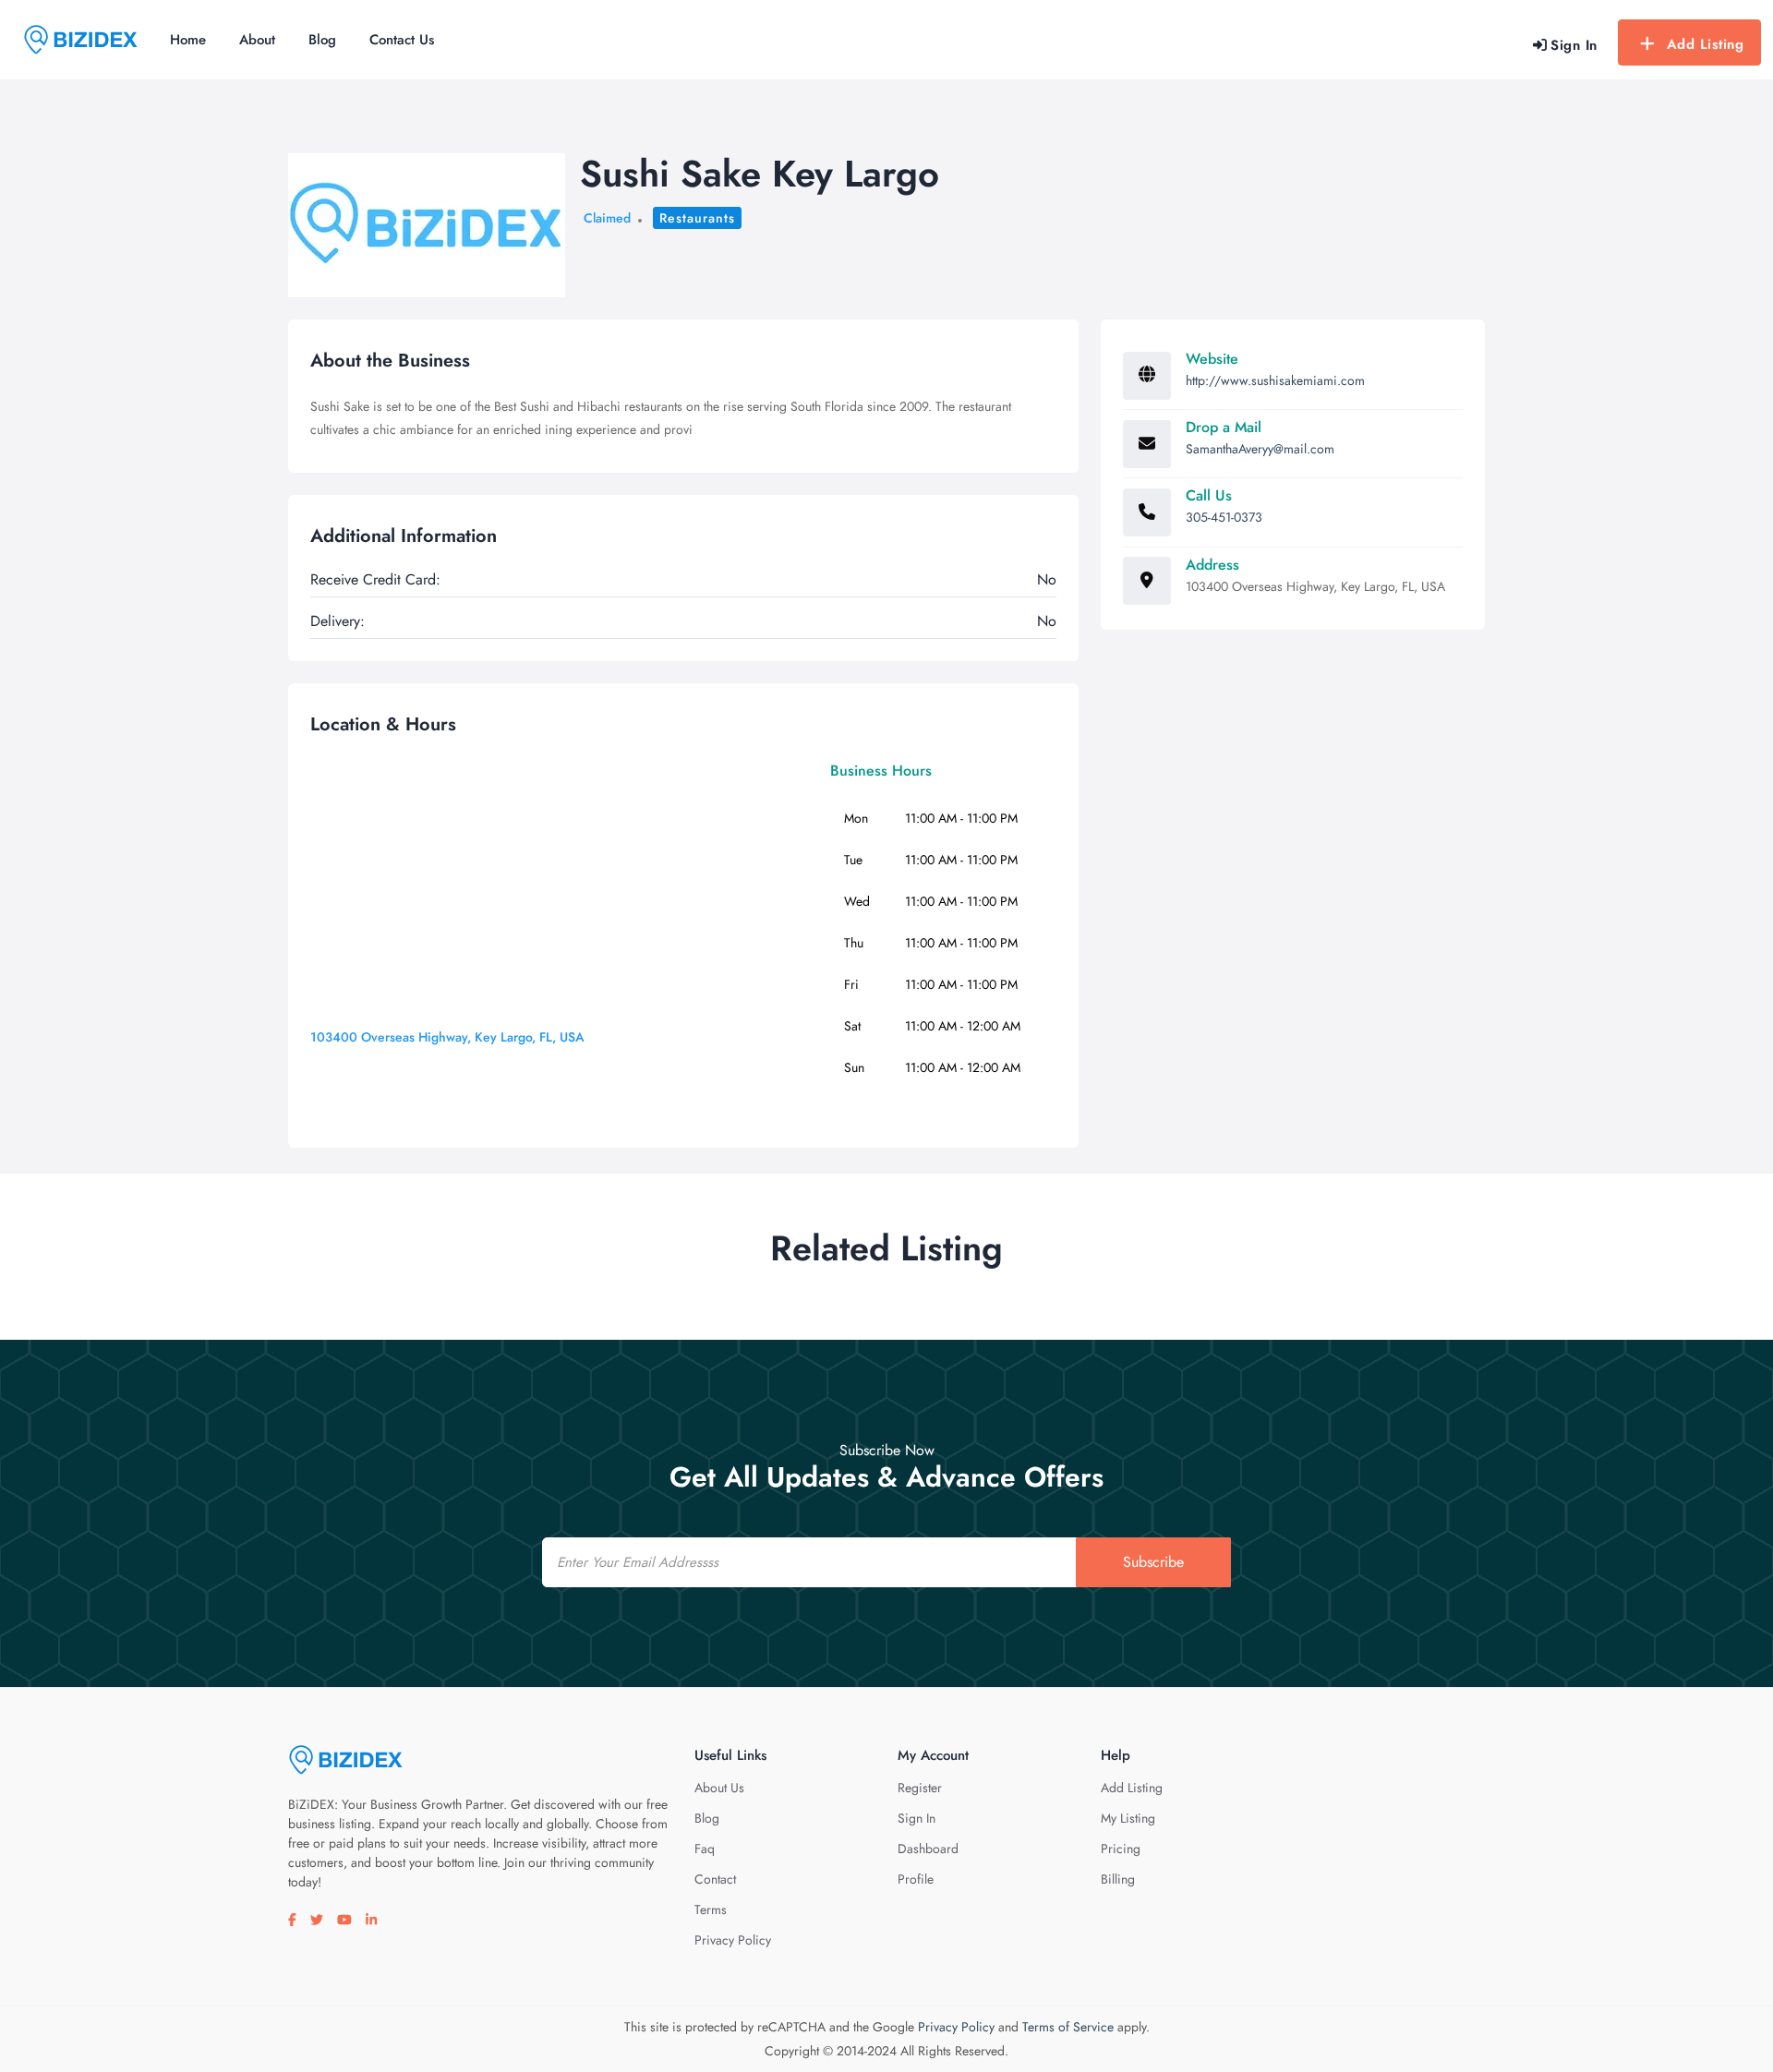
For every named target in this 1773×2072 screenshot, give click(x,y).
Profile (916, 1879)
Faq (705, 1849)
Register (920, 1788)
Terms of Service (1068, 2027)
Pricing (1121, 1849)
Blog (322, 40)
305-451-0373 (1224, 517)
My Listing (1128, 1818)
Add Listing (1706, 44)
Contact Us (402, 40)
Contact (715, 1879)
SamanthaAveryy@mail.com (1260, 449)
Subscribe (1153, 1562)
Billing (1118, 1879)
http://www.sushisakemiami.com (1275, 380)
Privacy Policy (733, 1940)
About (257, 40)
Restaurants (697, 218)
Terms (711, 1909)
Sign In (917, 1818)
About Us (719, 1788)
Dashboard (928, 1849)
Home (188, 40)
